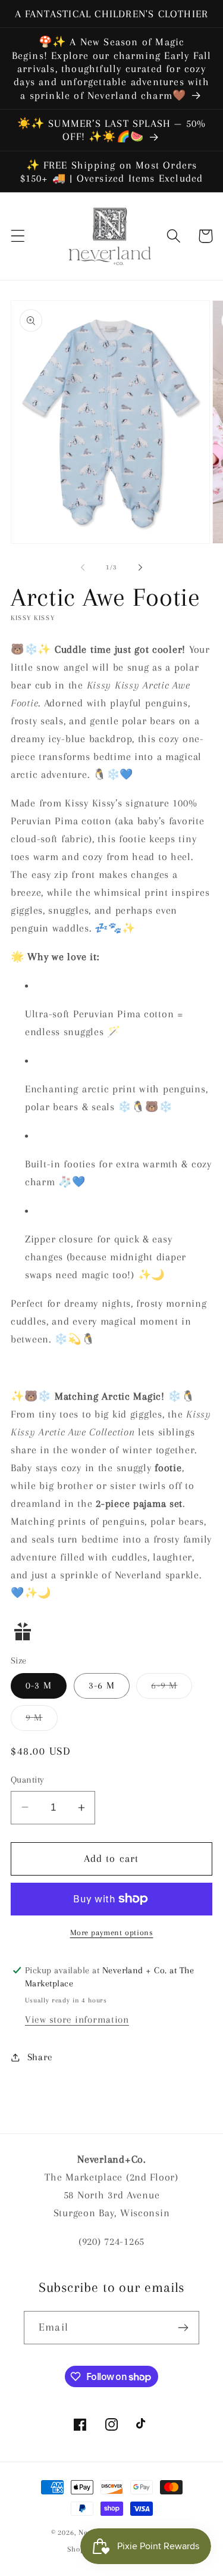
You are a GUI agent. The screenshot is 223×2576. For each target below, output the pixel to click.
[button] (18, 236)
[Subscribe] (183, 2328)
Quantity (28, 1780)
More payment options (112, 1932)
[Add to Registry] (111, 1631)
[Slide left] (83, 568)
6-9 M (172, 1689)
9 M (42, 1721)
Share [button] (40, 2057)
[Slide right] (140, 568)
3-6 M (102, 1685)
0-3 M (39, 1685)
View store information (77, 2019)
